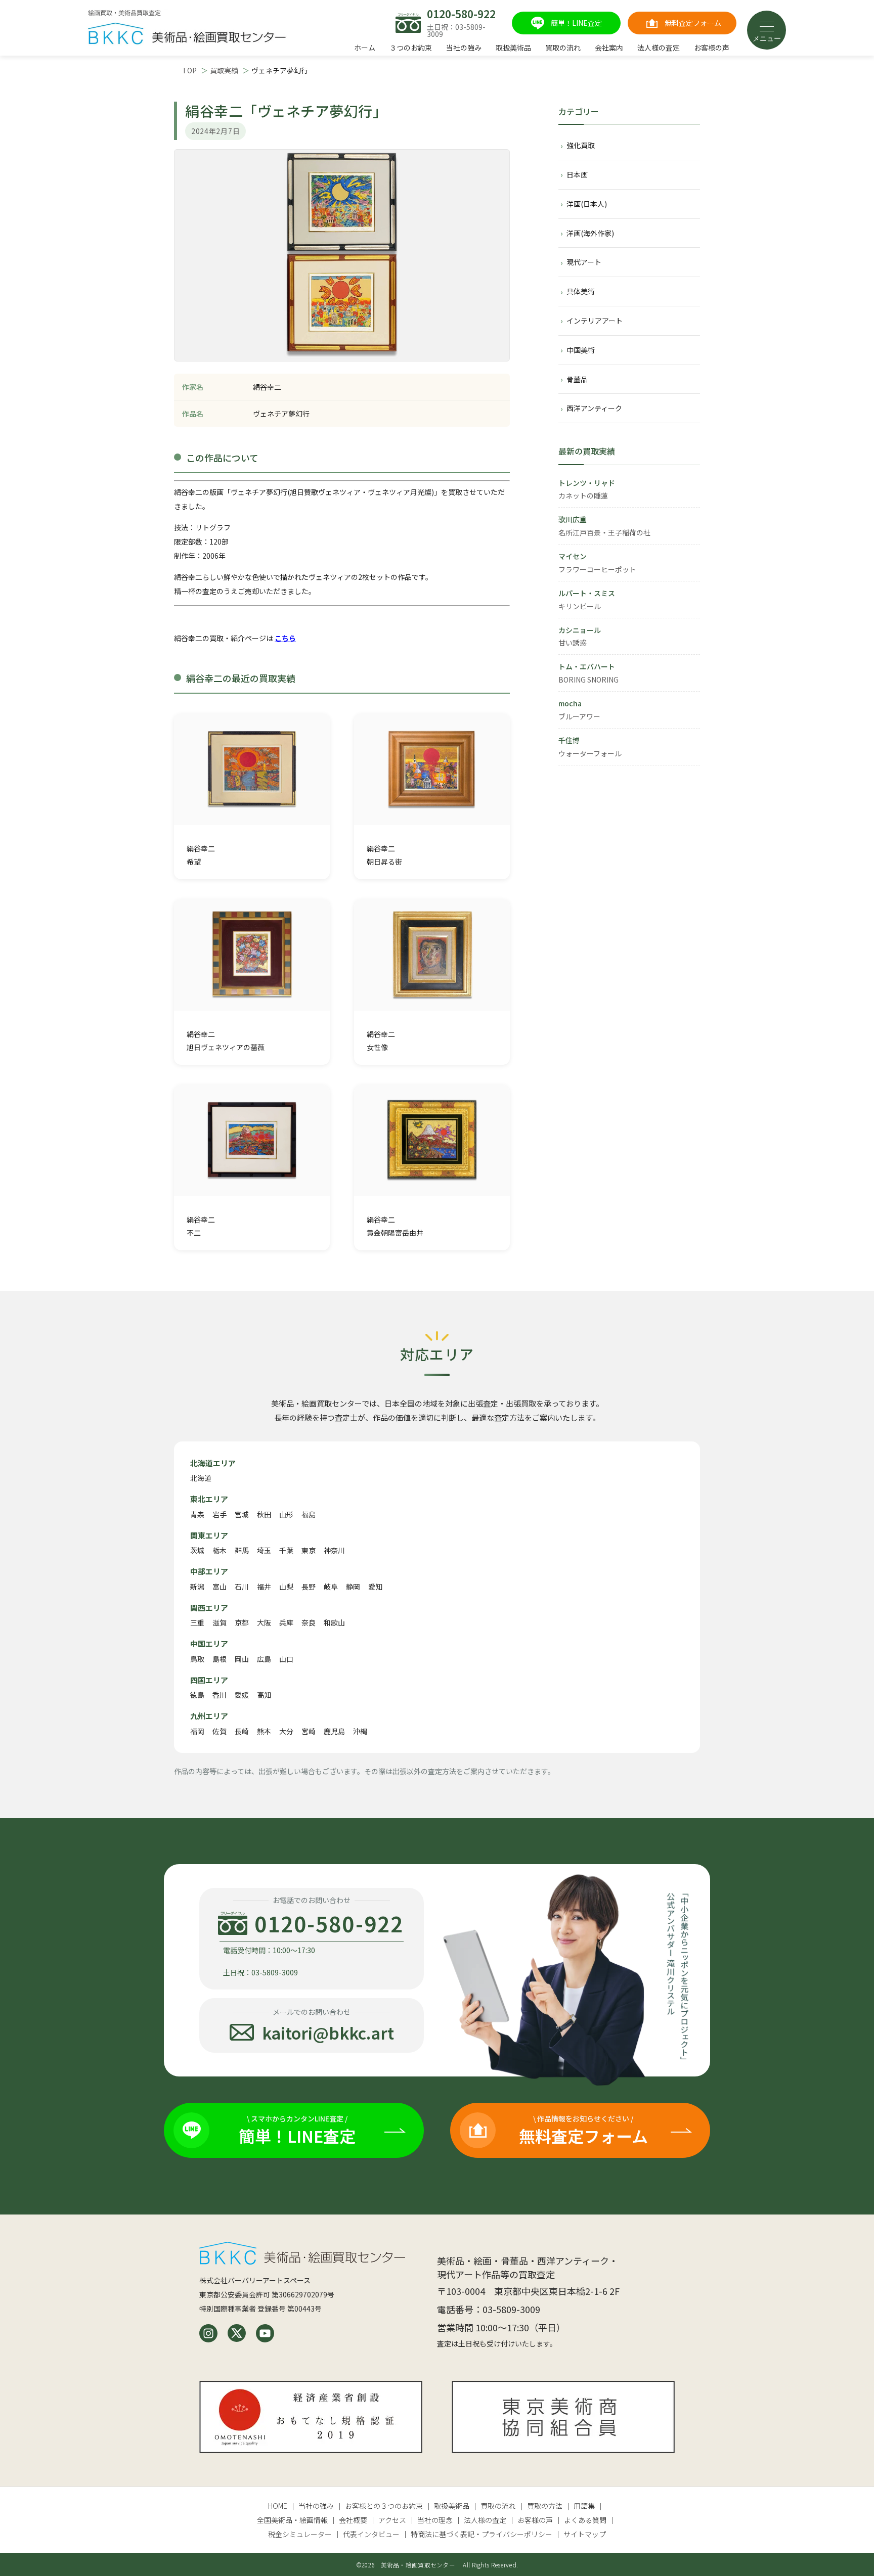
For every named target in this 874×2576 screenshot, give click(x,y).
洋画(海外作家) (590, 233)
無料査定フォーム (693, 23)
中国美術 (581, 350)
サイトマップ (585, 2534)
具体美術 (581, 291)
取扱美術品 (513, 48)
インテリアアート (595, 321)
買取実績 (224, 70)
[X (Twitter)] (237, 2333)
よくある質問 (585, 2520)
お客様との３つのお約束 (384, 2506)
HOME (278, 2506)
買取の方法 (545, 2506)
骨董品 (577, 379)
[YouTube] (265, 2333)
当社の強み (464, 48)
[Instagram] (208, 2333)
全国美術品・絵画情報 (292, 2520)
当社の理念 (435, 2520)
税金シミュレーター (300, 2534)
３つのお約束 (411, 48)
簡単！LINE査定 (576, 23)
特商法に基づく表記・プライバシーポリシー (482, 2534)
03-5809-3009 (511, 2309)
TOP (189, 70)
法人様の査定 (659, 48)
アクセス (392, 2520)
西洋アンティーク (594, 408)
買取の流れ (563, 48)
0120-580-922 (461, 14)
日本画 (577, 174)
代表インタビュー (371, 2534)
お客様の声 (712, 48)
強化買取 (581, 145)
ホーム (365, 48)
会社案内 (609, 48)
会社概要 (353, 2520)
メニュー (767, 38)
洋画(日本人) (587, 204)
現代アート (584, 262)
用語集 (584, 2506)
